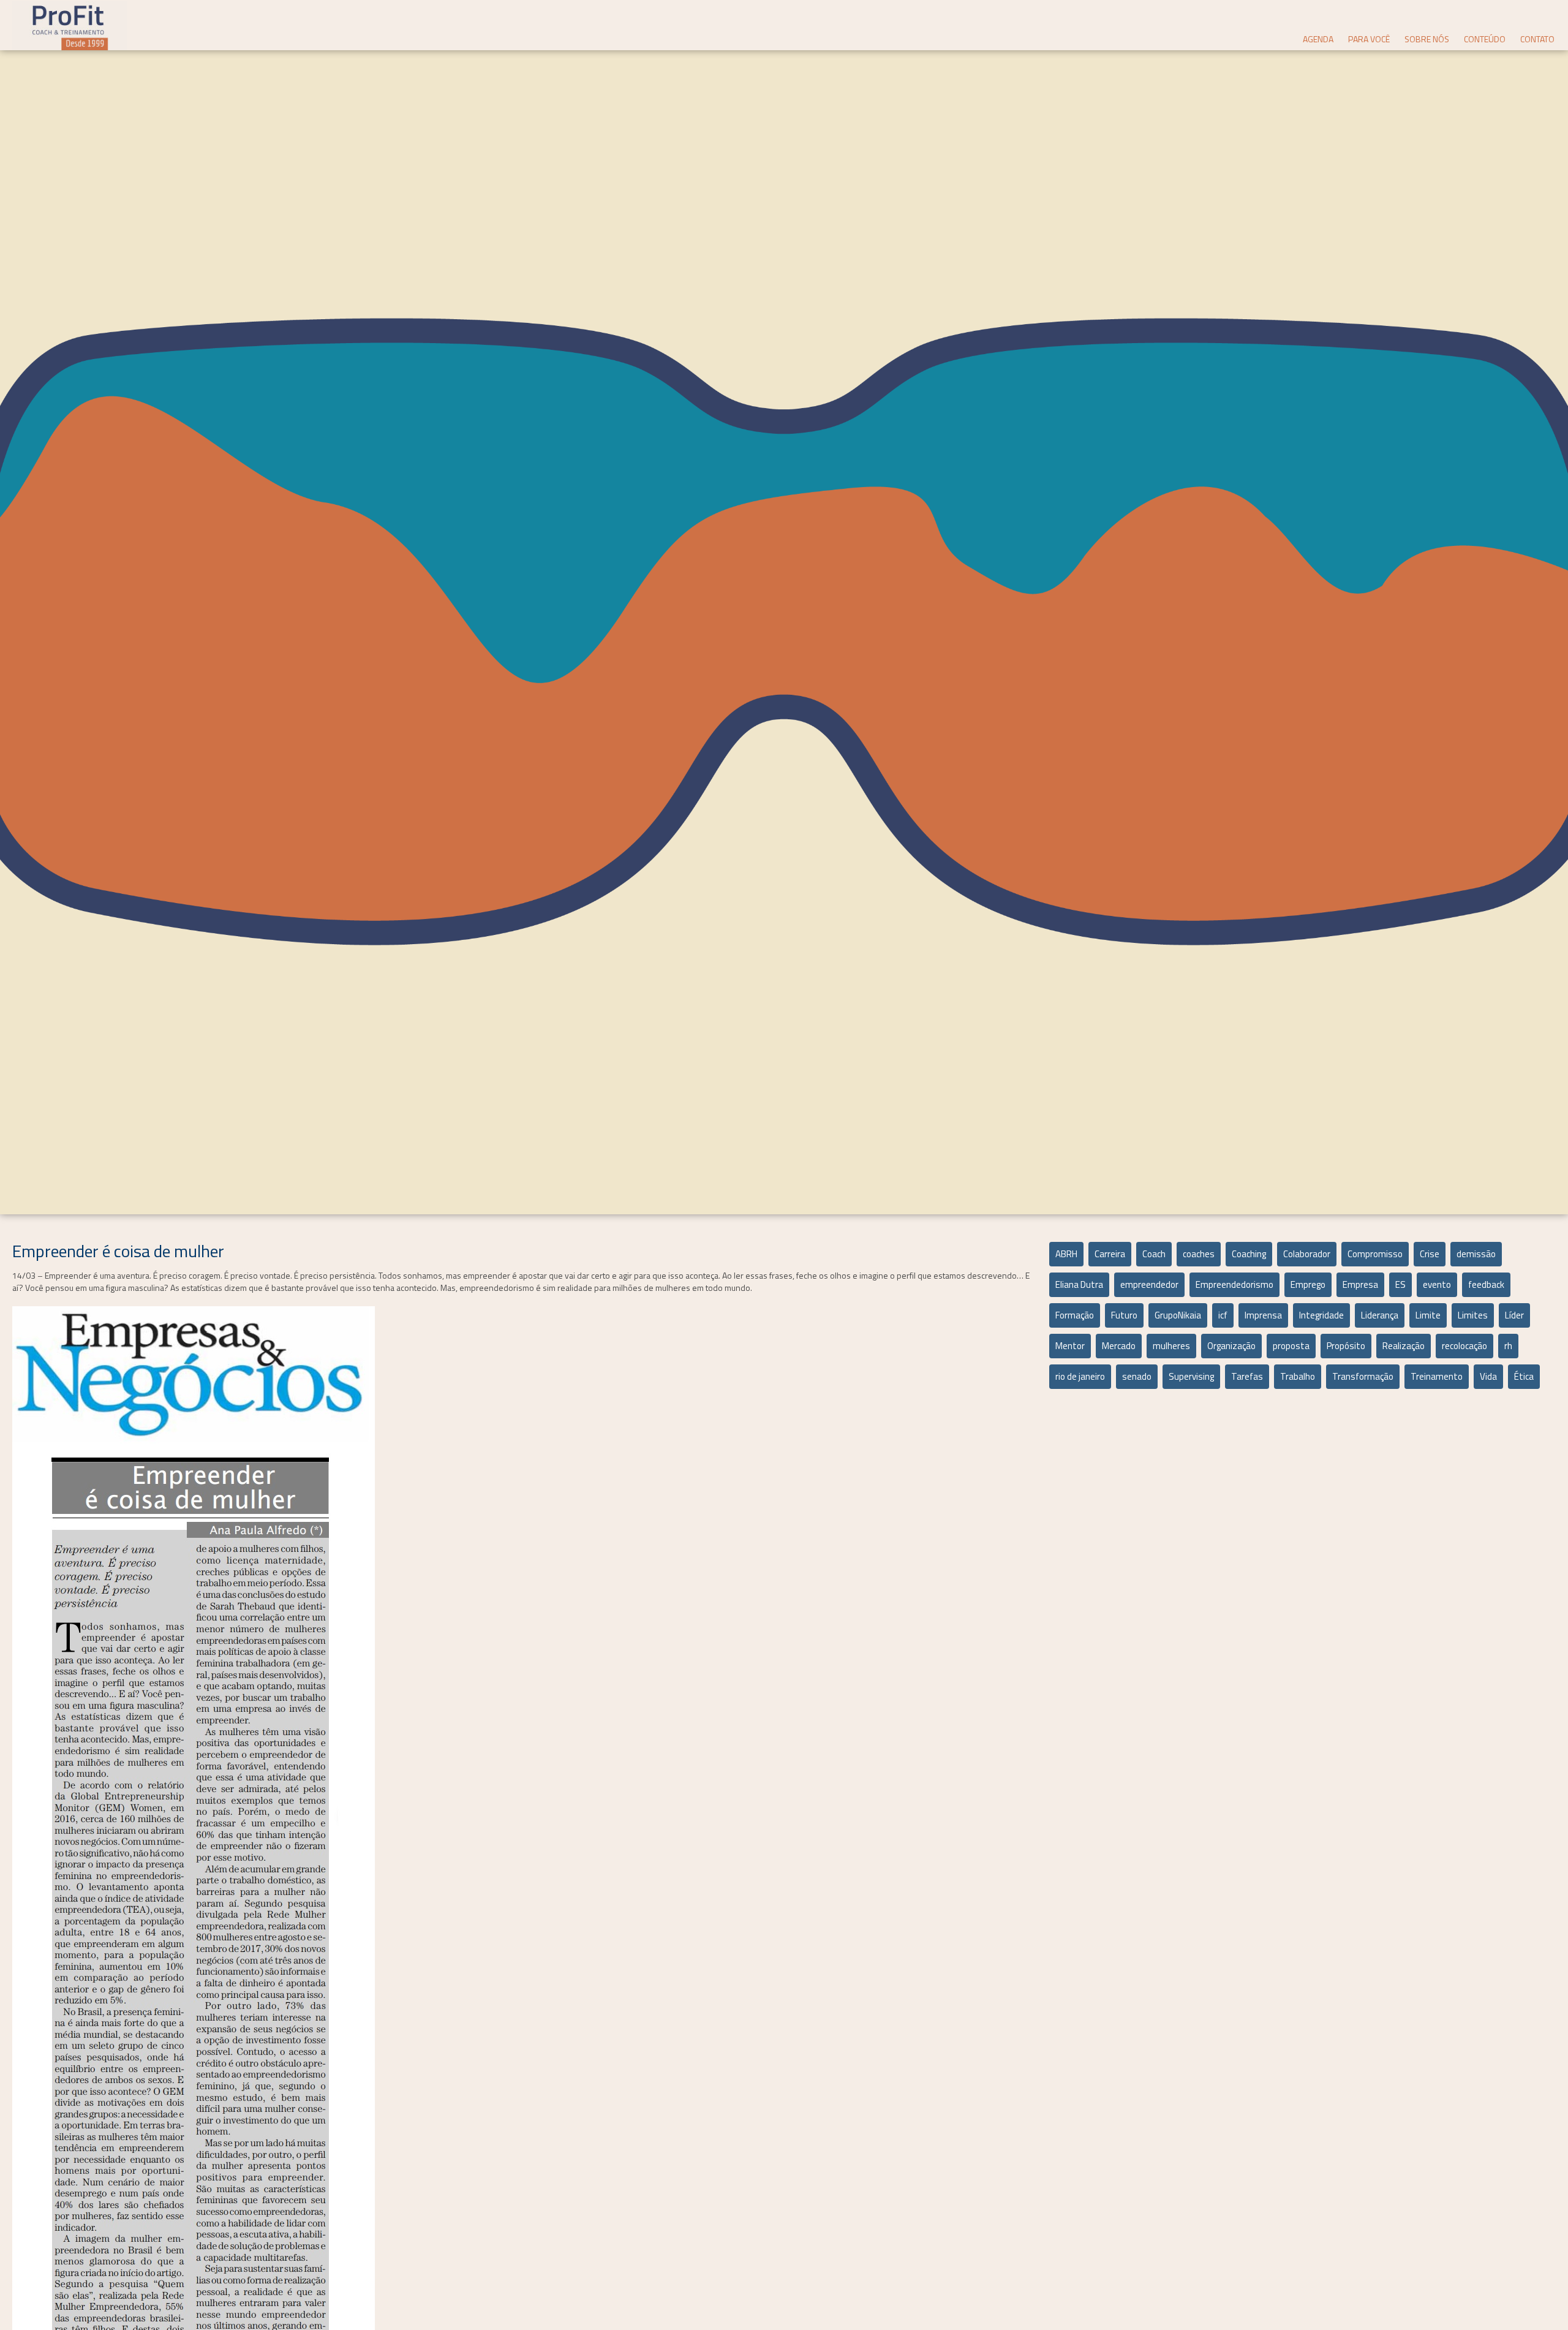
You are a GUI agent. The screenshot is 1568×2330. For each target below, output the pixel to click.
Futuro (1124, 1315)
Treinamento (1437, 1376)
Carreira (1110, 1254)
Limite (1428, 1315)
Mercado (1119, 1346)
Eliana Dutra (1079, 1284)
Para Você (1369, 39)
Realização (1404, 1346)
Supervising (1191, 1376)
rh (1508, 1346)
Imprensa (1263, 1315)
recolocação (1464, 1346)
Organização (1231, 1346)
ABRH (1066, 1254)
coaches (1199, 1254)
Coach (1154, 1254)
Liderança (1380, 1315)
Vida (1488, 1376)
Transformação (1363, 1376)
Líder (1514, 1315)
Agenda (1318, 39)
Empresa (1360, 1284)
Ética (1524, 1376)
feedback (1486, 1284)
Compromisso (1375, 1254)
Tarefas (1247, 1376)
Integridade (1321, 1315)
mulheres (1171, 1346)
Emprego (1308, 1284)
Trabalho (1298, 1376)
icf (1223, 1315)
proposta (1291, 1346)
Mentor (1070, 1346)
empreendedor (1149, 1284)
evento (1437, 1284)
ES (1400, 1284)
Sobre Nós (1427, 39)
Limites (1473, 1315)
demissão (1476, 1254)
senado (1137, 1376)
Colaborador (1307, 1254)
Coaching (1249, 1254)
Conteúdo (1485, 39)
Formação (1075, 1315)
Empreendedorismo (1234, 1284)
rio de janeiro (1080, 1376)
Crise (1430, 1254)
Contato (1537, 39)
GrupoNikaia (1178, 1315)
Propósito (1346, 1346)
